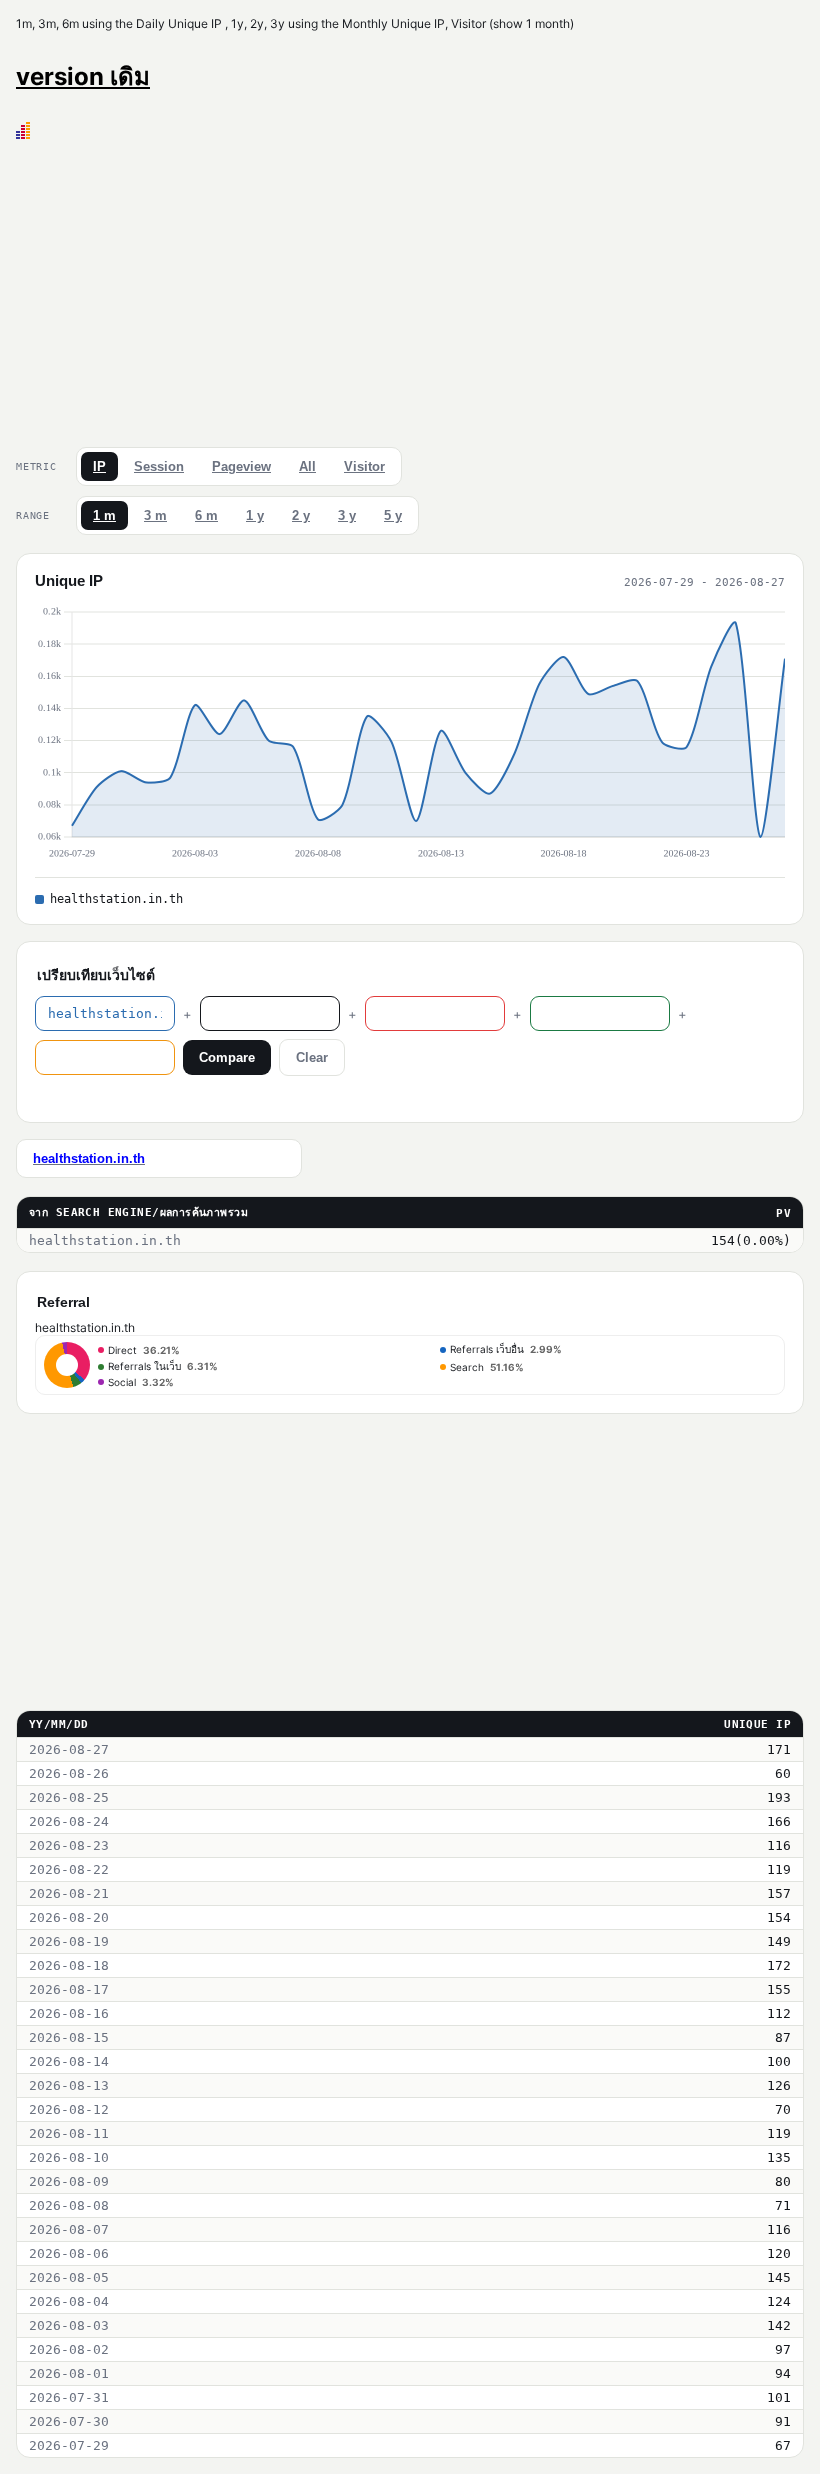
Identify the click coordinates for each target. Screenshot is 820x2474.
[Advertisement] (410, 289)
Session (159, 466)
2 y (301, 515)
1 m (104, 515)
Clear (312, 1057)
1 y (255, 515)
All (307, 466)
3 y (347, 515)
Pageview (241, 466)
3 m (155, 515)
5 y (393, 515)
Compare (227, 1057)
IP (99, 466)
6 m (206, 515)
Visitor (364, 466)
